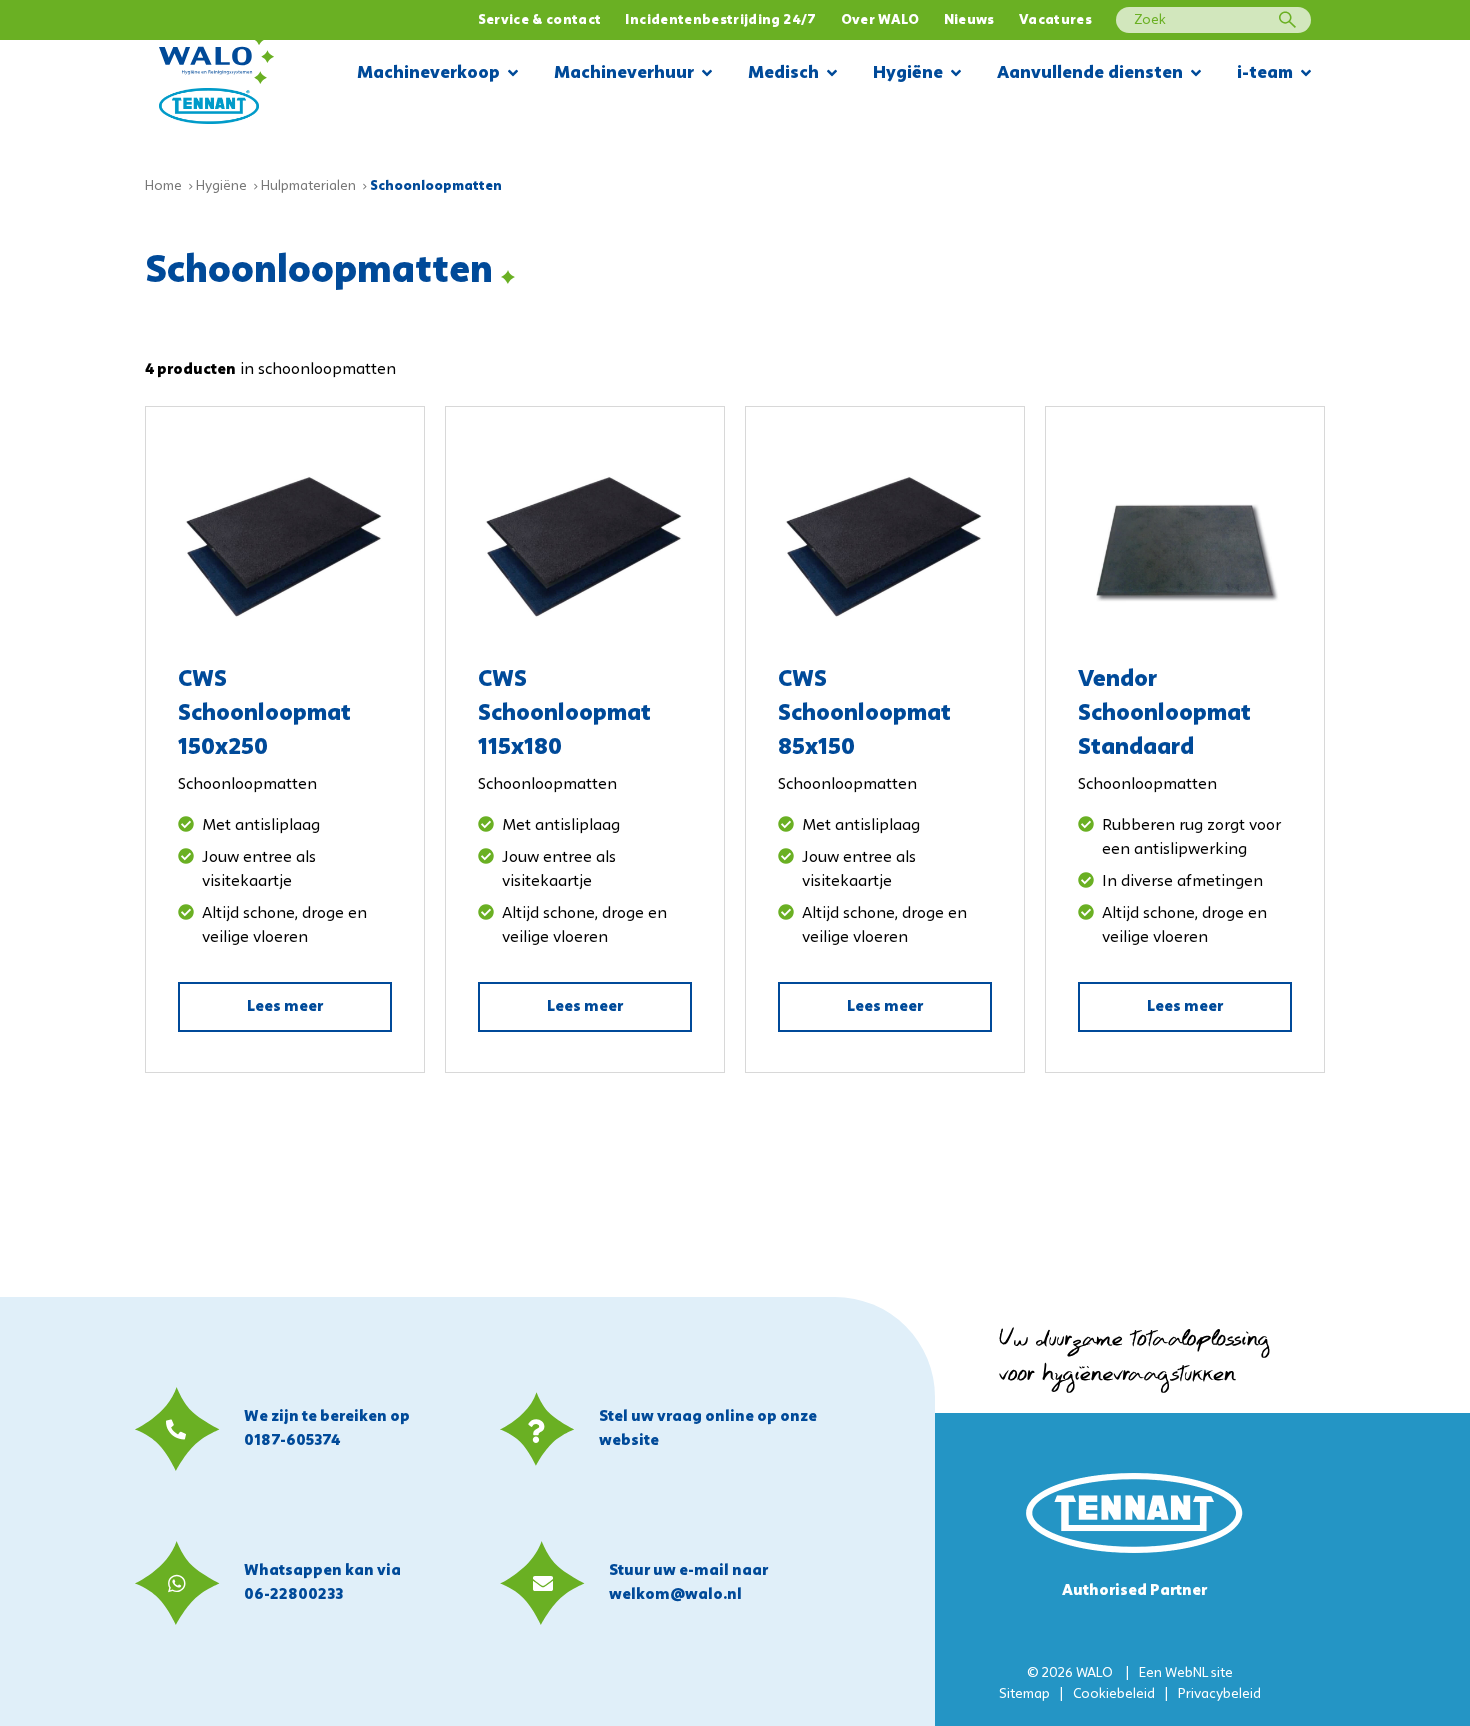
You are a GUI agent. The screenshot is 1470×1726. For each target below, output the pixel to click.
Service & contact (540, 20)
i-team (1265, 73)
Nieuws (969, 20)
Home (163, 186)
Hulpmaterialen (308, 186)
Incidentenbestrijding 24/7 (720, 20)
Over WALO (880, 20)
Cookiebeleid (1114, 1694)
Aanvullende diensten (1090, 73)
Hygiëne (908, 73)
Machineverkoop (428, 73)
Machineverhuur (624, 73)
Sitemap (1024, 1694)
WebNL (1186, 1673)
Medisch (783, 73)
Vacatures (1055, 20)
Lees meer (285, 1007)
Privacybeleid (1219, 1694)
